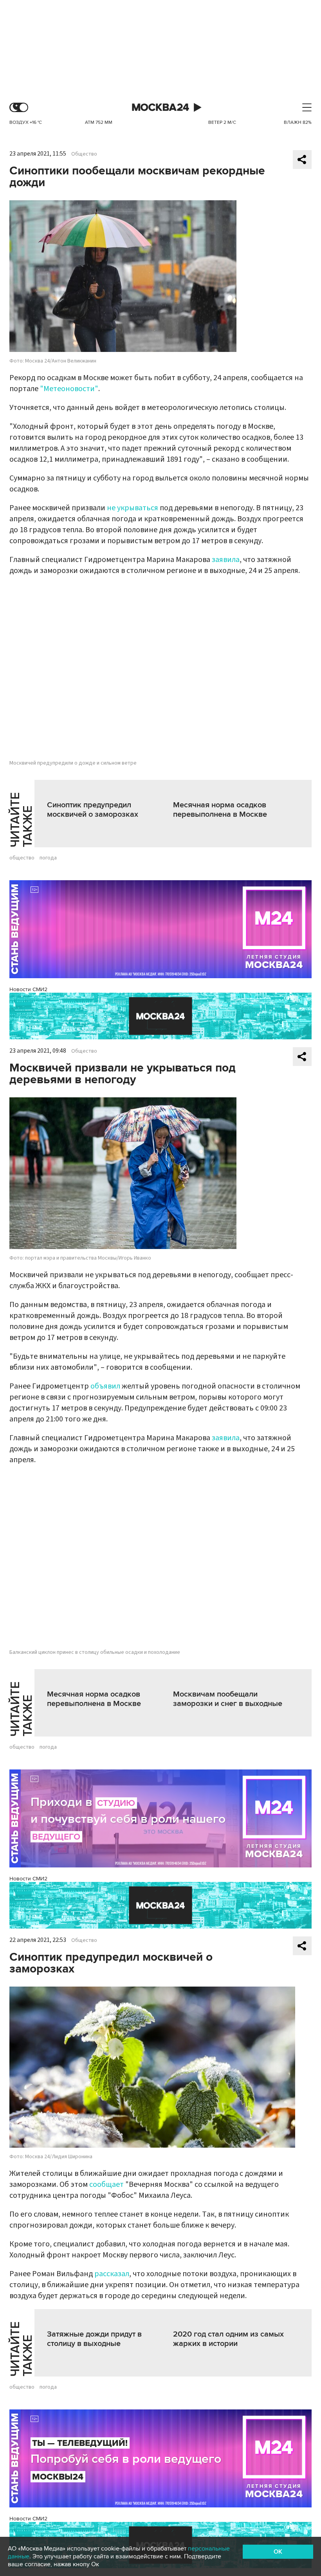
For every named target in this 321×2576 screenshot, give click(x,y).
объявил (105, 1386)
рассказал (112, 2274)
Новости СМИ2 (28, 989)
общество (22, 858)
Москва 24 (160, 108)
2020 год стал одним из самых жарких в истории (228, 2339)
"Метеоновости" (69, 389)
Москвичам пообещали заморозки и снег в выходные (228, 1699)
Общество (84, 154)
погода (48, 858)
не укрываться (133, 508)
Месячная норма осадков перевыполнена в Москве (220, 810)
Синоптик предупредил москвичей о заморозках (93, 810)
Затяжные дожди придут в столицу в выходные (94, 2339)
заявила (226, 560)
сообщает (107, 2184)
